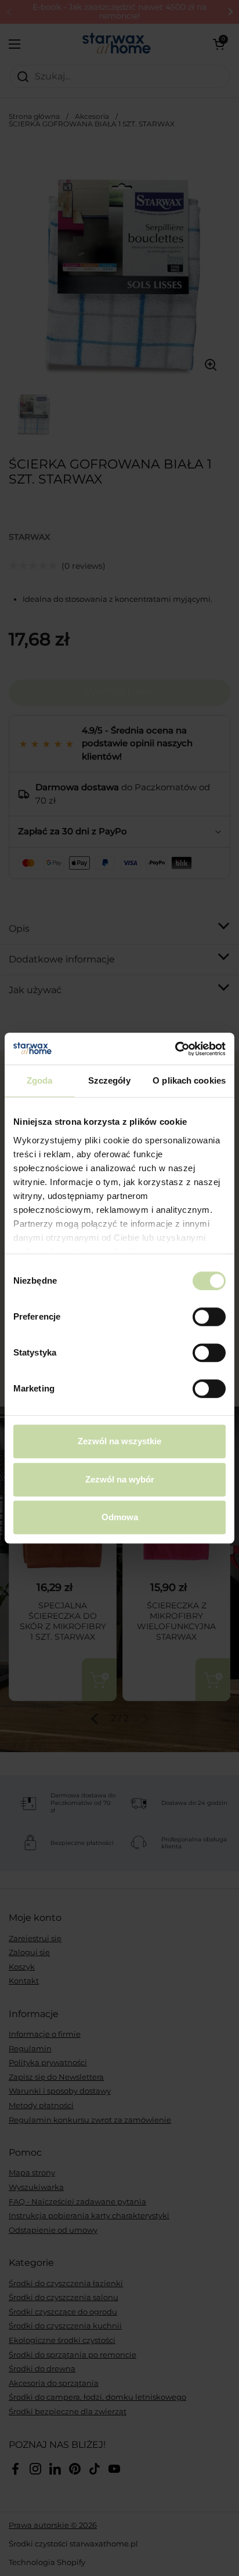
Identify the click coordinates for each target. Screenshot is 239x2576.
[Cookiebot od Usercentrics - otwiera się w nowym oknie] (175, 1049)
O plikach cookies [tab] (189, 1080)
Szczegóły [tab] (109, 1080)
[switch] (209, 1317)
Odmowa (120, 1517)
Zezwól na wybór (120, 1479)
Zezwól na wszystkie (119, 1441)
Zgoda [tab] (40, 1080)
